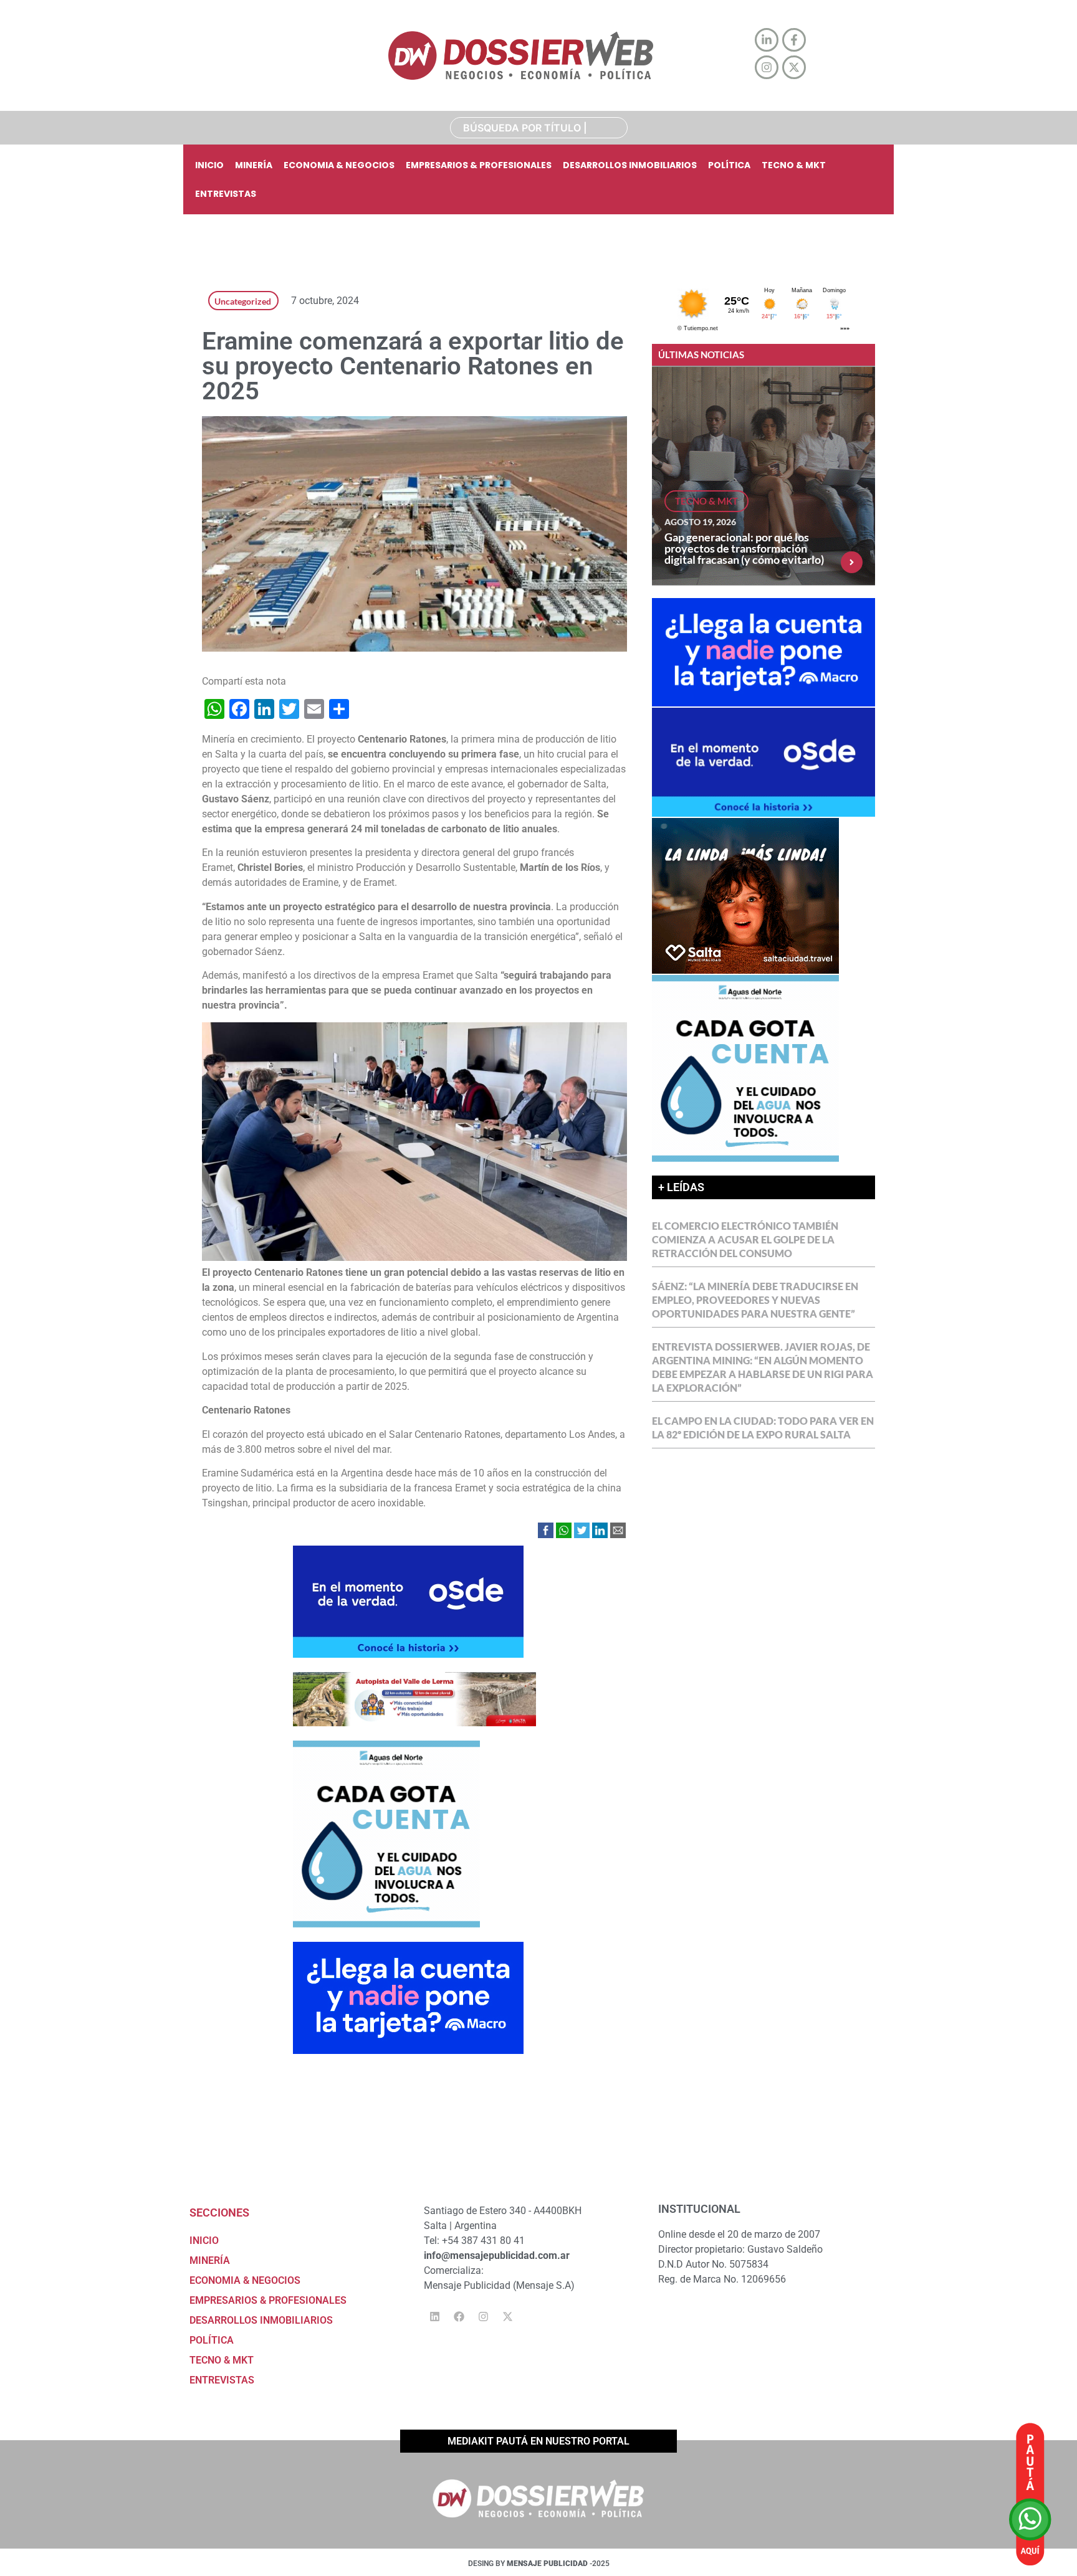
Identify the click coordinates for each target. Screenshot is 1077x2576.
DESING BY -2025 (539, 2564)
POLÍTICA (729, 165)
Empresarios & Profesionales (479, 165)
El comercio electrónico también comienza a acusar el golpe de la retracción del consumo (745, 1239)
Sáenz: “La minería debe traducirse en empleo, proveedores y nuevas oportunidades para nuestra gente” (755, 1300)
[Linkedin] (434, 2316)
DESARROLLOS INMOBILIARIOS (630, 165)
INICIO (209, 165)
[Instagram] (483, 2316)
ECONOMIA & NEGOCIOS (339, 165)
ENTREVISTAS (226, 194)
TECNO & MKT (794, 165)
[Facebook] (459, 2316)
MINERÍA (254, 165)
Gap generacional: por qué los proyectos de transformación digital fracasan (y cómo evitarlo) (744, 548)
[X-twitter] (507, 2316)
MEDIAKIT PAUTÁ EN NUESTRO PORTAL (538, 2441)
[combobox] (539, 128)
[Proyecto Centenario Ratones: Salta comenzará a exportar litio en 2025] (414, 1257)
